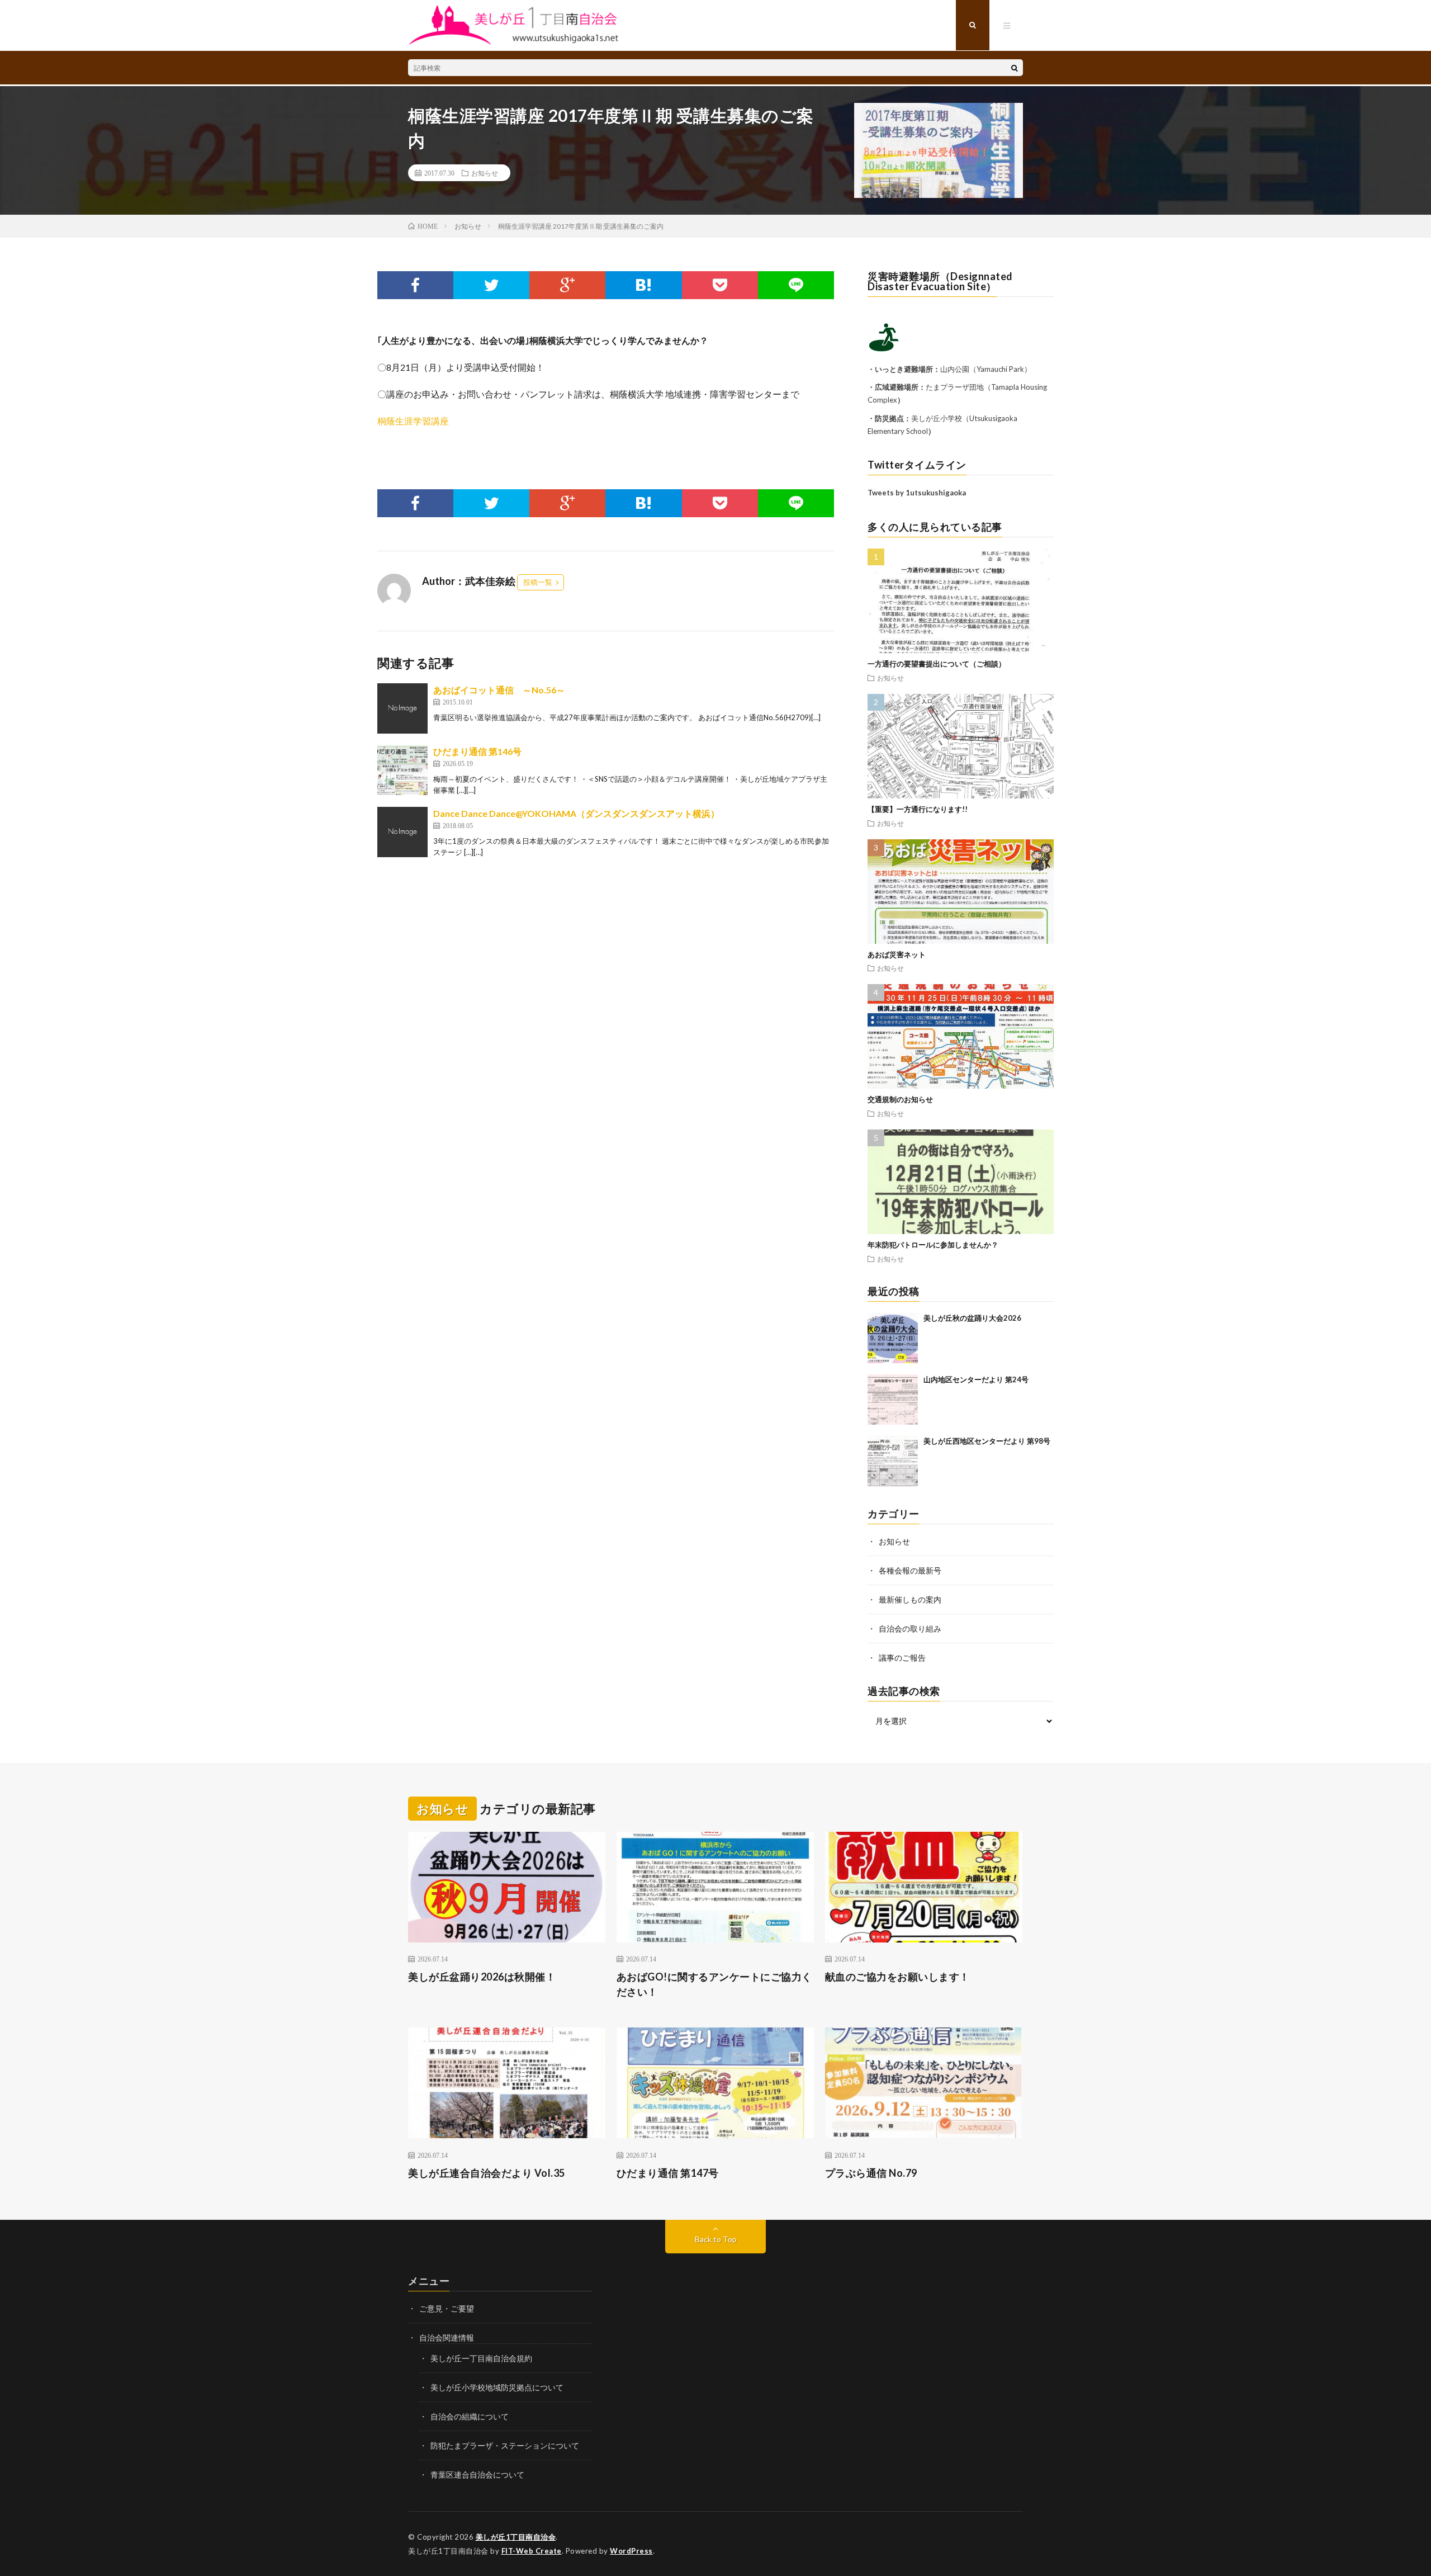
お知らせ (485, 173)
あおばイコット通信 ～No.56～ (499, 690)
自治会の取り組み (910, 1629)
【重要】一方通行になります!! (918, 809)
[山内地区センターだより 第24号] (893, 1400)
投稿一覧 (538, 582)
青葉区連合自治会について (477, 2475)
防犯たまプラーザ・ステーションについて (505, 2445)
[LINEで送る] (796, 285)
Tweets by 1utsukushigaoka (917, 493)
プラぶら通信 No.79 (871, 2173)
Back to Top (716, 2239)
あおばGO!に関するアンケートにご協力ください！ (714, 1984)
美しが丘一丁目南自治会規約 (481, 2358)
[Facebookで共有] (415, 285)
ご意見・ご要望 (447, 2308)
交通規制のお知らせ (900, 1099)
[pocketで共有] (720, 285)
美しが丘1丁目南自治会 (516, 2537)
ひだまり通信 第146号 (477, 751)
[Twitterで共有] (491, 285)
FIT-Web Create (532, 2551)
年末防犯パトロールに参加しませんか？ (933, 1245)
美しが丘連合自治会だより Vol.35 (487, 2173)
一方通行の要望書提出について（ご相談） (937, 664)
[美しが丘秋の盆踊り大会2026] (893, 1338)
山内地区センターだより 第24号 (976, 1379)
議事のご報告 (902, 1658)
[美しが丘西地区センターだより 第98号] (893, 1461)
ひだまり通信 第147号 (668, 2173)
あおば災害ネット (897, 954)
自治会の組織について (470, 2416)
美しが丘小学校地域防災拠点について (497, 2387)
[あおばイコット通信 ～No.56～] (402, 708)
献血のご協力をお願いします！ (897, 1977)
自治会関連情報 (447, 2338)
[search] (1015, 68)
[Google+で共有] (567, 285)
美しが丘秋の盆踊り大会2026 (972, 1318)
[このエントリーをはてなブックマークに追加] (643, 285)
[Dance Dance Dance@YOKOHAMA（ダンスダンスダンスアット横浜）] (402, 832)
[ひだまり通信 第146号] (402, 770)
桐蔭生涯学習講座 (413, 421)
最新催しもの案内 (910, 1599)
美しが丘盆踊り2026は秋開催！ (482, 1977)
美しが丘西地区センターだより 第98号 (987, 1441)
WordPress (631, 2551)
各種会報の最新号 (910, 1570)
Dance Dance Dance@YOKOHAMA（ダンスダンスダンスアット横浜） (576, 813)
